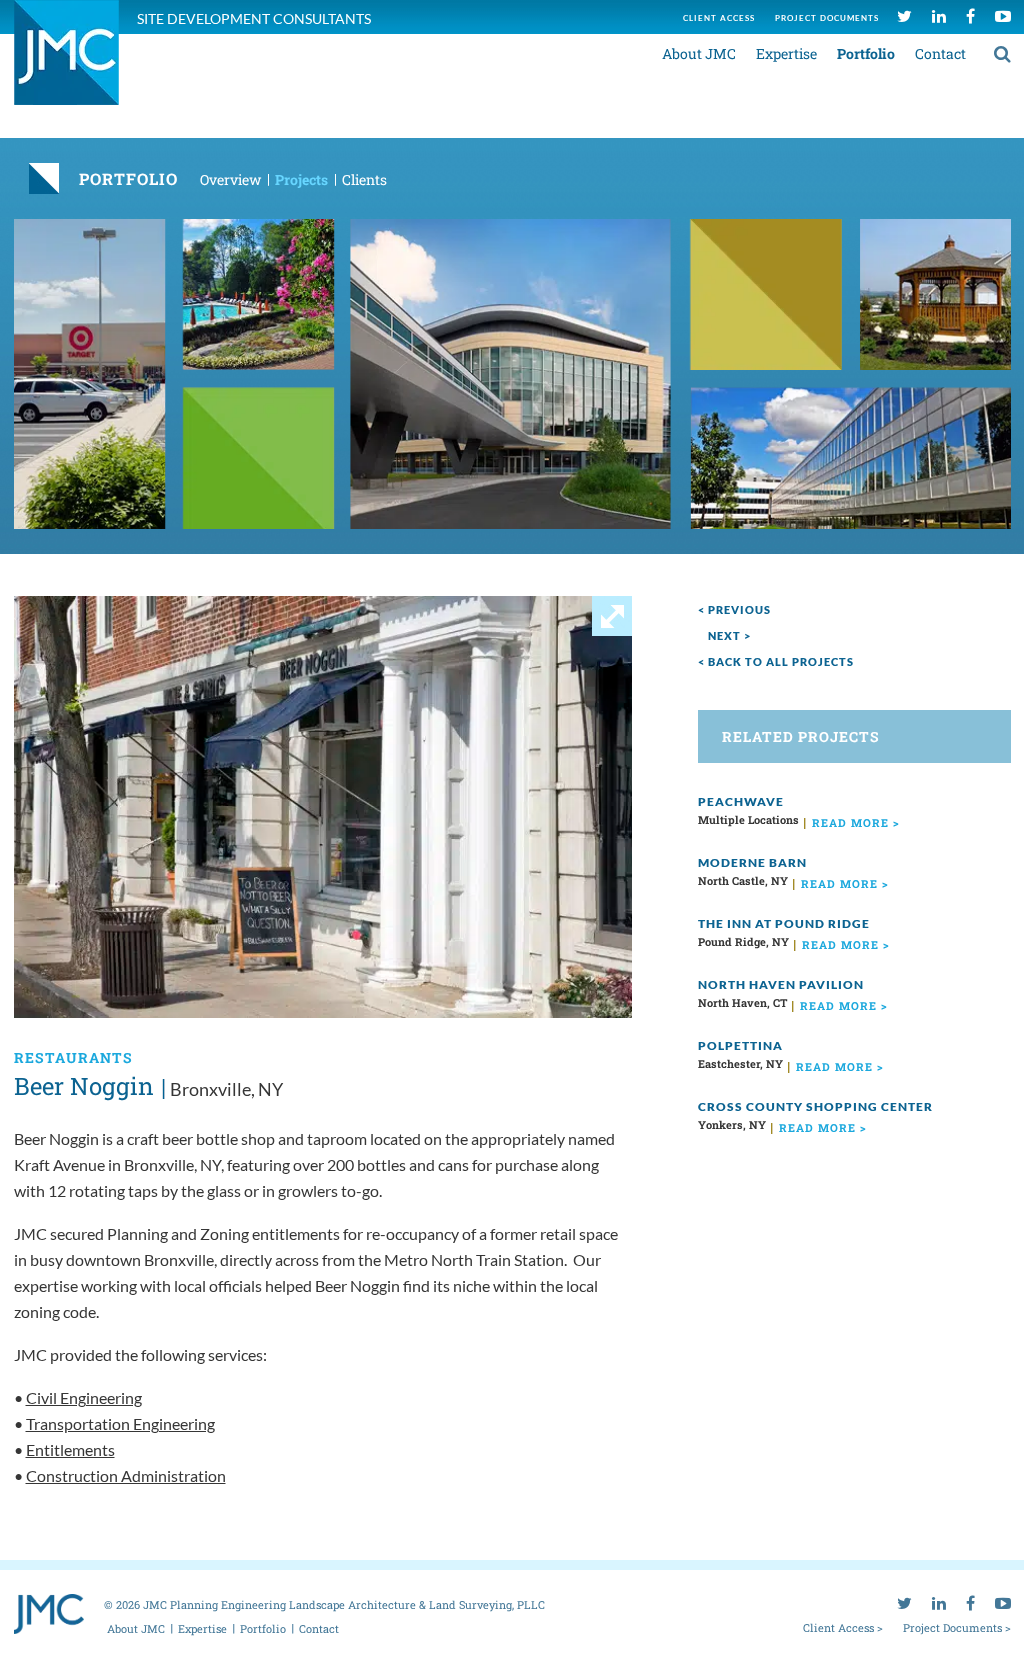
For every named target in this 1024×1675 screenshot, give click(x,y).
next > (729, 635)
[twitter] (904, 15)
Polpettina (740, 1045)
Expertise (786, 53)
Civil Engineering (84, 1397)
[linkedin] (939, 15)
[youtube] (1003, 15)
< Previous (734, 609)
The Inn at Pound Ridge (784, 923)
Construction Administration (126, 1475)
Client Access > (843, 1627)
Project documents (827, 18)
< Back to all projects (776, 661)
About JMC (699, 53)
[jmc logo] (66, 63)
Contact (940, 53)
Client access (719, 18)
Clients (364, 179)
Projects (301, 179)
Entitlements (70, 1449)
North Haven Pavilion (781, 984)
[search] (1002, 53)
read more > (856, 822)
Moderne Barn (752, 862)
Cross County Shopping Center (815, 1106)
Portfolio (866, 53)
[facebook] (970, 15)
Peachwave (741, 801)
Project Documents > (957, 1627)
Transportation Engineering (120, 1423)
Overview (230, 179)
